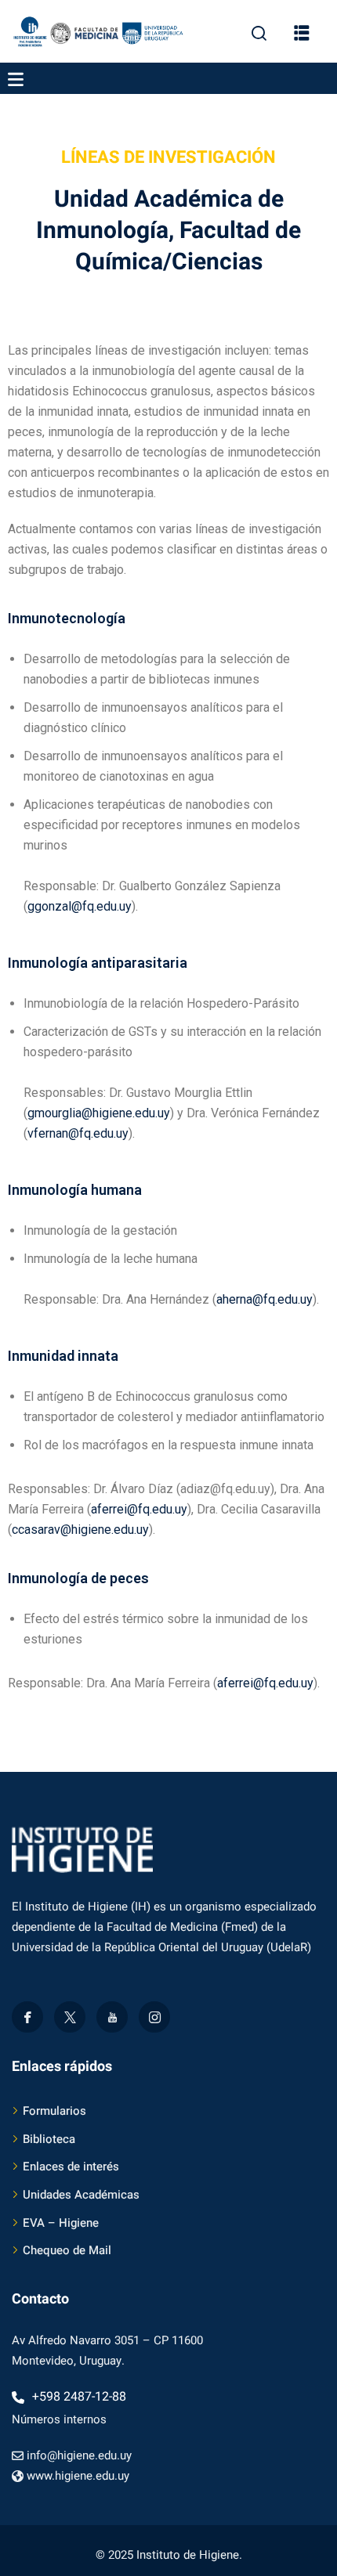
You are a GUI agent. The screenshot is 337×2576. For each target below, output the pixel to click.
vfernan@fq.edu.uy (78, 1133)
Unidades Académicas (81, 2195)
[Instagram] (154, 2017)
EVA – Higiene (61, 2223)
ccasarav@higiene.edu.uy (80, 1530)
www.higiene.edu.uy (78, 2476)
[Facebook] (27, 2017)
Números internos (59, 2419)
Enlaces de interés (71, 2167)
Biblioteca (49, 2139)
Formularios (54, 2111)
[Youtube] (112, 2017)
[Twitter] (70, 2017)
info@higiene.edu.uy (79, 2455)
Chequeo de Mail (67, 2250)
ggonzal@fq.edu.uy (80, 906)
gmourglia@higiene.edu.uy (99, 1113)
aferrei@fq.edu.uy (139, 1509)
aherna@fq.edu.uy (265, 1299)
